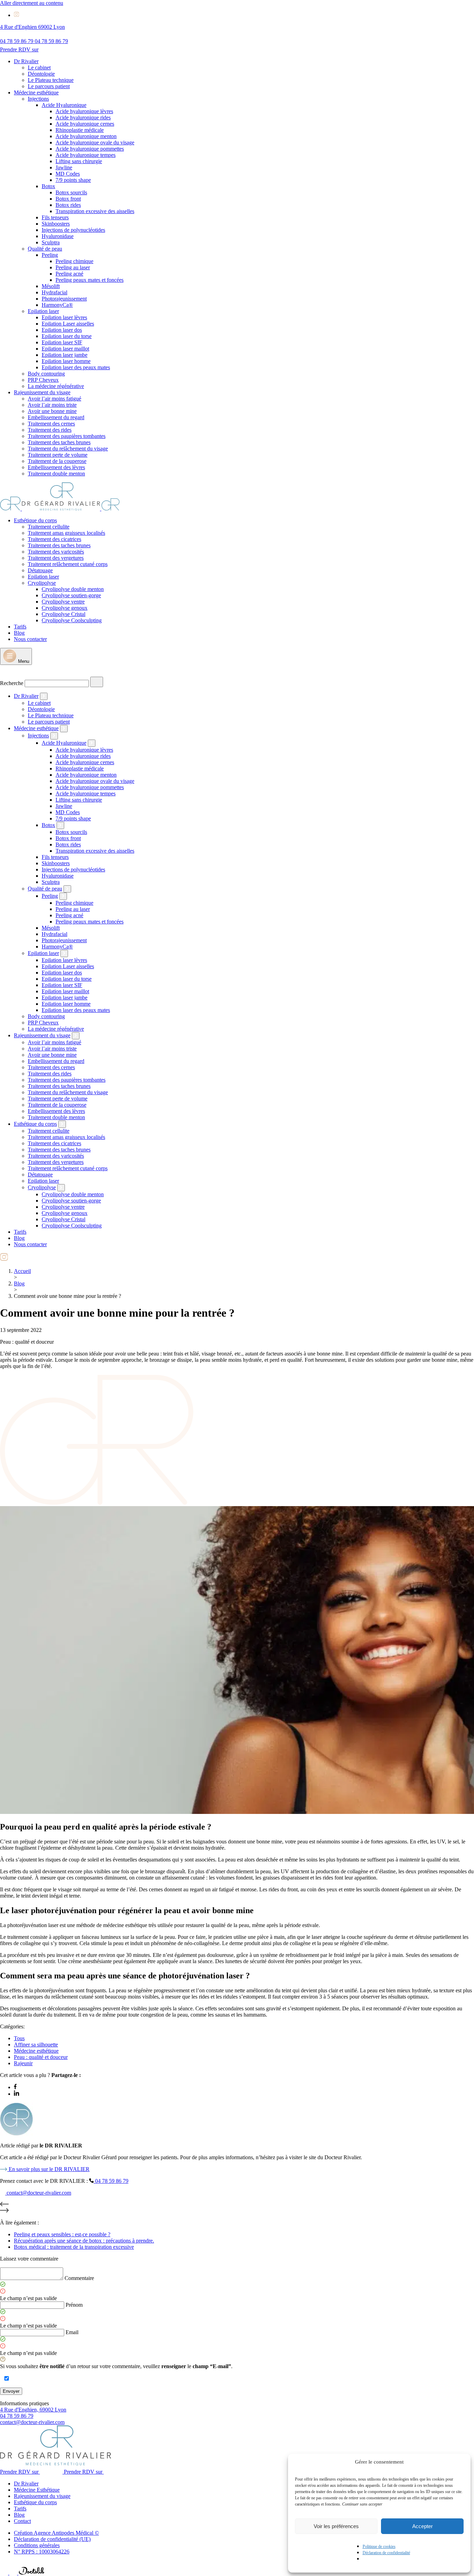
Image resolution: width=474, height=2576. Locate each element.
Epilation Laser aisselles (68, 324)
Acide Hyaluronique (64, 105)
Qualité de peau (45, 249)
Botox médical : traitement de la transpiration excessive (74, 2247)
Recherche (12, 683)
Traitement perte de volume (58, 455)
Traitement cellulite (49, 527)
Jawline (64, 167)
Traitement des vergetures (56, 558)
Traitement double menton (56, 474)
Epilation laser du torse (67, 336)
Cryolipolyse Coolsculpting (72, 620)
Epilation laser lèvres (64, 317)
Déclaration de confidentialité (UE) (52, 2539)
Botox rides (68, 205)
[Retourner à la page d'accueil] (60, 509)
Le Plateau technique (51, 80)
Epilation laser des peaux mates (76, 367)
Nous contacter (30, 639)
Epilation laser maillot (65, 349)
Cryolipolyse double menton (73, 589)
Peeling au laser (73, 267)
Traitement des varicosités (56, 552)
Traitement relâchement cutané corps (68, 564)
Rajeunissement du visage (42, 392)
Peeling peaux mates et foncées (90, 280)
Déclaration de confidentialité (386, 2553)
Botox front (68, 199)
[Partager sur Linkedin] (16, 2094)
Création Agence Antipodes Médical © (56, 2533)
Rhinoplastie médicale (80, 130)
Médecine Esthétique (37, 2490)
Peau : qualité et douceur (41, 2057)
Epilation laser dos (62, 330)
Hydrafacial (54, 292)
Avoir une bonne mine (52, 411)
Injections (38, 99)
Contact (22, 2521)
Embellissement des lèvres (56, 467)
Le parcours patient (49, 86)
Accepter (422, 2526)
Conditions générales (37, 2545)
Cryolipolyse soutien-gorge (71, 595)
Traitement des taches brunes (59, 442)
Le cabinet (39, 67)
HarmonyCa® (57, 305)
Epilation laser (43, 311)
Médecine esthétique (36, 92)
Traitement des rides (50, 430)
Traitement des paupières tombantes (67, 436)
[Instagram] (16, 15)
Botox (48, 186)
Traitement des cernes (51, 424)
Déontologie (41, 74)
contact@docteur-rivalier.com (32, 2422)
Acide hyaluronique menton (86, 136)
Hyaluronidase (58, 236)
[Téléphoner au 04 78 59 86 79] (5, 2573)
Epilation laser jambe (65, 355)
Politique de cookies (379, 2547)
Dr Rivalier (26, 61)
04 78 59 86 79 (17, 2416)
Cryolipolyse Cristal (64, 614)
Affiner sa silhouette (36, 2045)
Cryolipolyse (42, 583)
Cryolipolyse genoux (65, 608)
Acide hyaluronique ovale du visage (95, 142)
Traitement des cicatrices (54, 539)
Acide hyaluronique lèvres (84, 111)
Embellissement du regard (56, 417)
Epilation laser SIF (62, 342)
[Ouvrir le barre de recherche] (5, 673)
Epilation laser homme (66, 361)
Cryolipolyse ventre (63, 602)
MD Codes (68, 174)
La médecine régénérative (56, 386)
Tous (19, 2038)
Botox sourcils (71, 192)
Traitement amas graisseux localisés (66, 533)
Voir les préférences (336, 2526)
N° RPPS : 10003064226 (42, 2552)
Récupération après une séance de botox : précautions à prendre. (84, 2241)
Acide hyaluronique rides (83, 117)
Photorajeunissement (64, 299)
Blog (19, 633)
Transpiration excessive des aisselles (95, 211)
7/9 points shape (73, 180)
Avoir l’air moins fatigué (54, 399)
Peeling (50, 255)
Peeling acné (69, 274)
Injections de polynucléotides (73, 230)
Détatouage (40, 570)
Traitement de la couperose (57, 461)
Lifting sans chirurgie (79, 161)
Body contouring (46, 374)
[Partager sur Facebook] (15, 2087)
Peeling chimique (74, 261)
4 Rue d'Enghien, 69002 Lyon (33, 2410)
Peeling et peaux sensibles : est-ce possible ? (62, 2234)
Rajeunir (23, 2063)
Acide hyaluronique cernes (85, 124)
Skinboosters (56, 224)
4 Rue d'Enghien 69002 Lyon (32, 27)
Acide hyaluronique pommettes (90, 149)
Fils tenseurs (55, 217)
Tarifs (20, 627)
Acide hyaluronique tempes (86, 155)
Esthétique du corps (35, 520)
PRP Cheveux (43, 380)
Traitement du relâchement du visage (68, 449)
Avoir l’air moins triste (52, 405)
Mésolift (51, 286)
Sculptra (51, 242)
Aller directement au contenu (32, 3)
